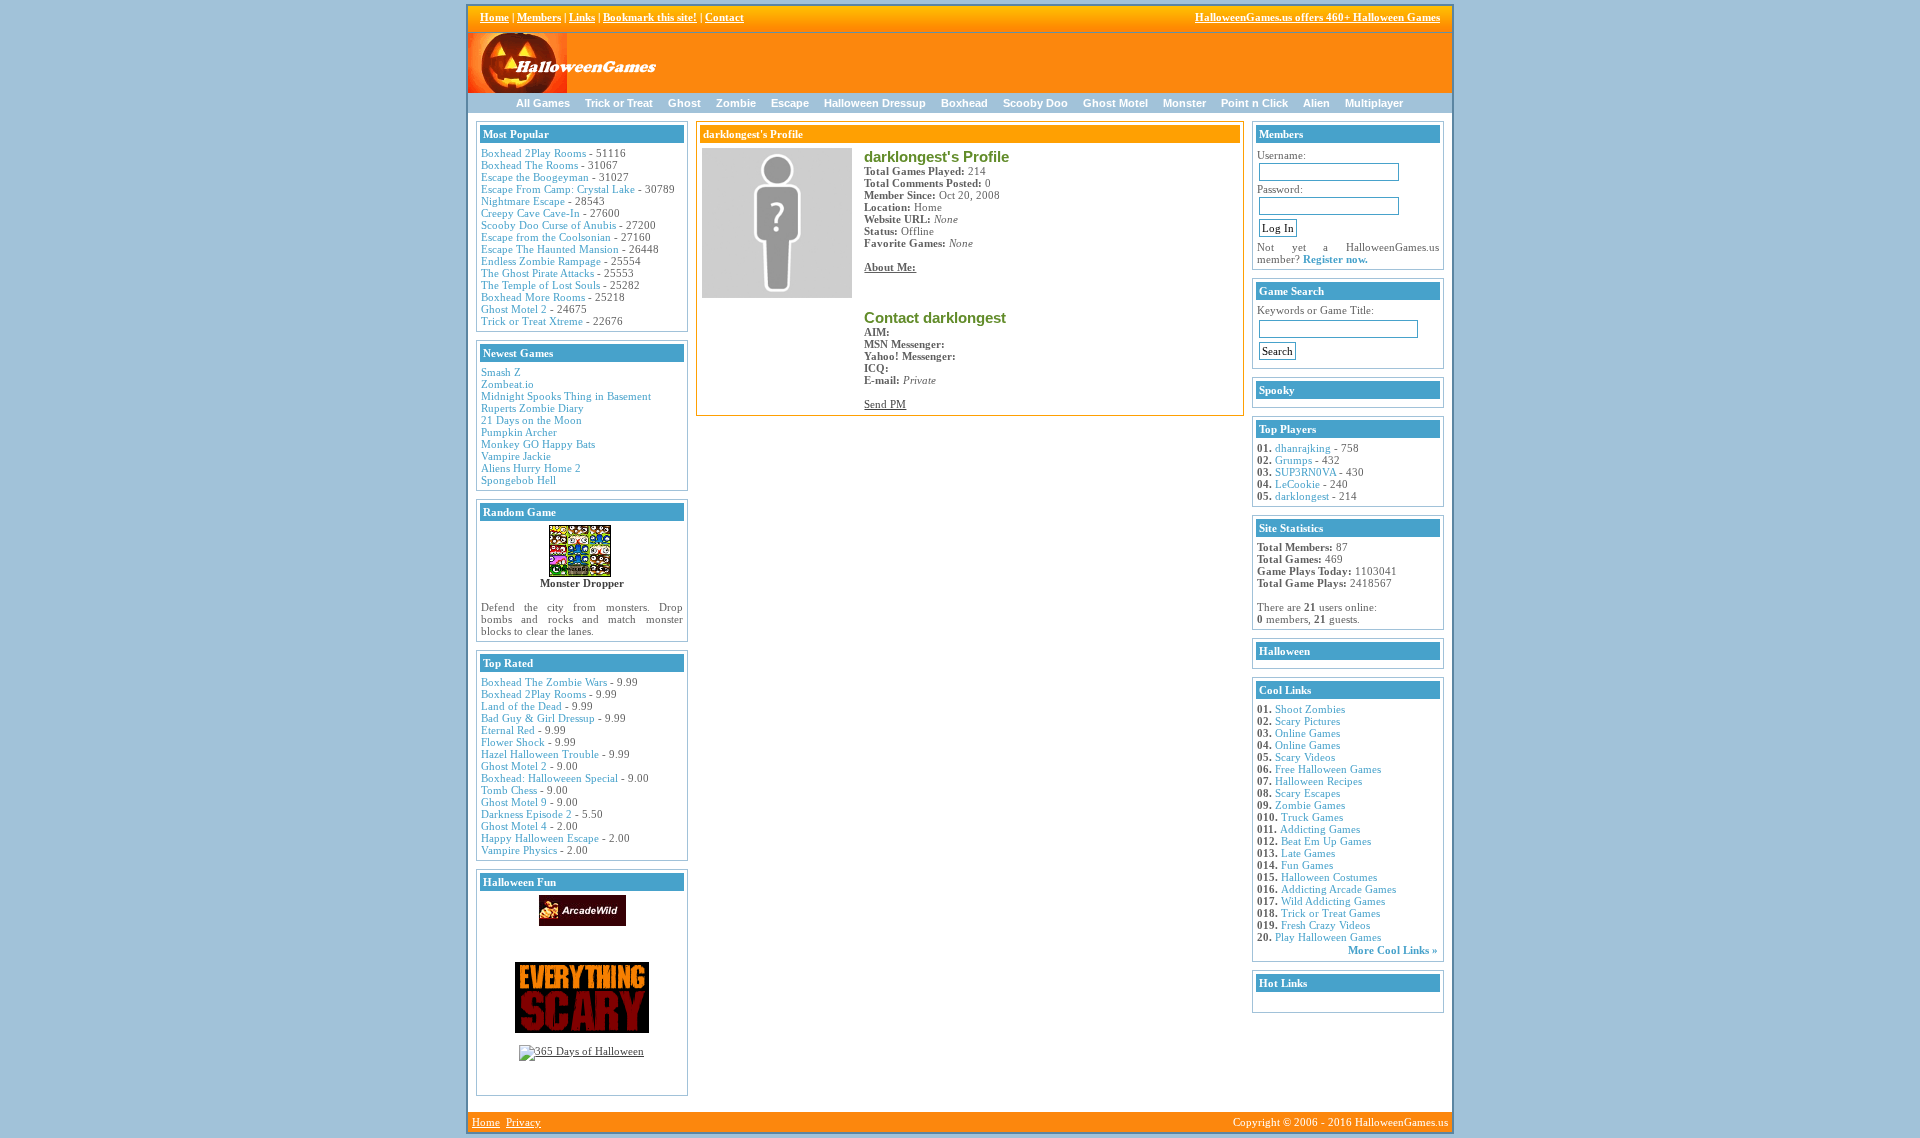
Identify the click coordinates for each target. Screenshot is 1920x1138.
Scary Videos (1305, 757)
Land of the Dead (521, 706)
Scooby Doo (1035, 103)
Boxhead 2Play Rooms (533, 153)
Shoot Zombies (1310, 709)
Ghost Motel (1115, 103)
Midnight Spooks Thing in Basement (566, 396)
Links (582, 17)
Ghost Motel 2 (514, 309)
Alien (1316, 103)
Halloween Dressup (875, 103)
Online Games (1307, 733)
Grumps (1293, 460)
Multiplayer (1374, 103)
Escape (790, 103)
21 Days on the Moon (531, 420)
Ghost (684, 103)
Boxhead (964, 103)
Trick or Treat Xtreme (532, 321)
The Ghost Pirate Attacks (537, 273)
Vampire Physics (519, 850)
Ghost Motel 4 (514, 826)
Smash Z (501, 372)
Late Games (1308, 853)
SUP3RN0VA (1305, 472)
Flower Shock (513, 742)
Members (539, 17)
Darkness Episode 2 (526, 814)
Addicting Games (1320, 829)
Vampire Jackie (516, 456)
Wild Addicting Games (1333, 901)
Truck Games (1312, 817)
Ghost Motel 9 (514, 802)
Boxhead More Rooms (533, 297)
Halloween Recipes (1318, 781)
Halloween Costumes (1329, 877)
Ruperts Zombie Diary (532, 408)
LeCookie (1297, 484)
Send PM (885, 404)
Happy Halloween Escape (540, 838)
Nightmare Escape (523, 201)
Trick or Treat (619, 103)
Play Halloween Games (1328, 937)
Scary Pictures (1307, 721)
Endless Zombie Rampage (541, 261)
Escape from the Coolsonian (546, 237)
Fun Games (1307, 865)
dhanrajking (1303, 448)
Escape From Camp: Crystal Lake (558, 189)
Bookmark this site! (650, 17)
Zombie (736, 103)
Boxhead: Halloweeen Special (549, 778)
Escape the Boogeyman (535, 177)
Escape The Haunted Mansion (550, 249)
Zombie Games (1310, 805)
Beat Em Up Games (1326, 841)
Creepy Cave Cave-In (530, 213)
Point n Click (1254, 103)
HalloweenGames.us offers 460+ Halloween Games (1317, 17)
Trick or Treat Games (1330, 913)
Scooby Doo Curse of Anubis (548, 225)
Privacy (523, 1122)
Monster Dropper (582, 583)
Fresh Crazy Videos (1325, 925)
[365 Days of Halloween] (581, 1051)
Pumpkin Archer (519, 432)
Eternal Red (508, 730)
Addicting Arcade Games (1338, 889)
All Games (543, 103)
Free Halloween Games (1328, 769)
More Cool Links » (1393, 950)
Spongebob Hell (518, 480)
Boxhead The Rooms (529, 165)
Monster (1184, 103)
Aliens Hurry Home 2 (531, 468)
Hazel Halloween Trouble (540, 754)
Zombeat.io (507, 384)
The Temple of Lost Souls (540, 285)
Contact (724, 17)
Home (494, 17)
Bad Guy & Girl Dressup (538, 718)
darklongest (1302, 496)
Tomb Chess (509, 790)
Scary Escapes (1307, 793)
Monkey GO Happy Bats (538, 444)
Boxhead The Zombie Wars (544, 682)
